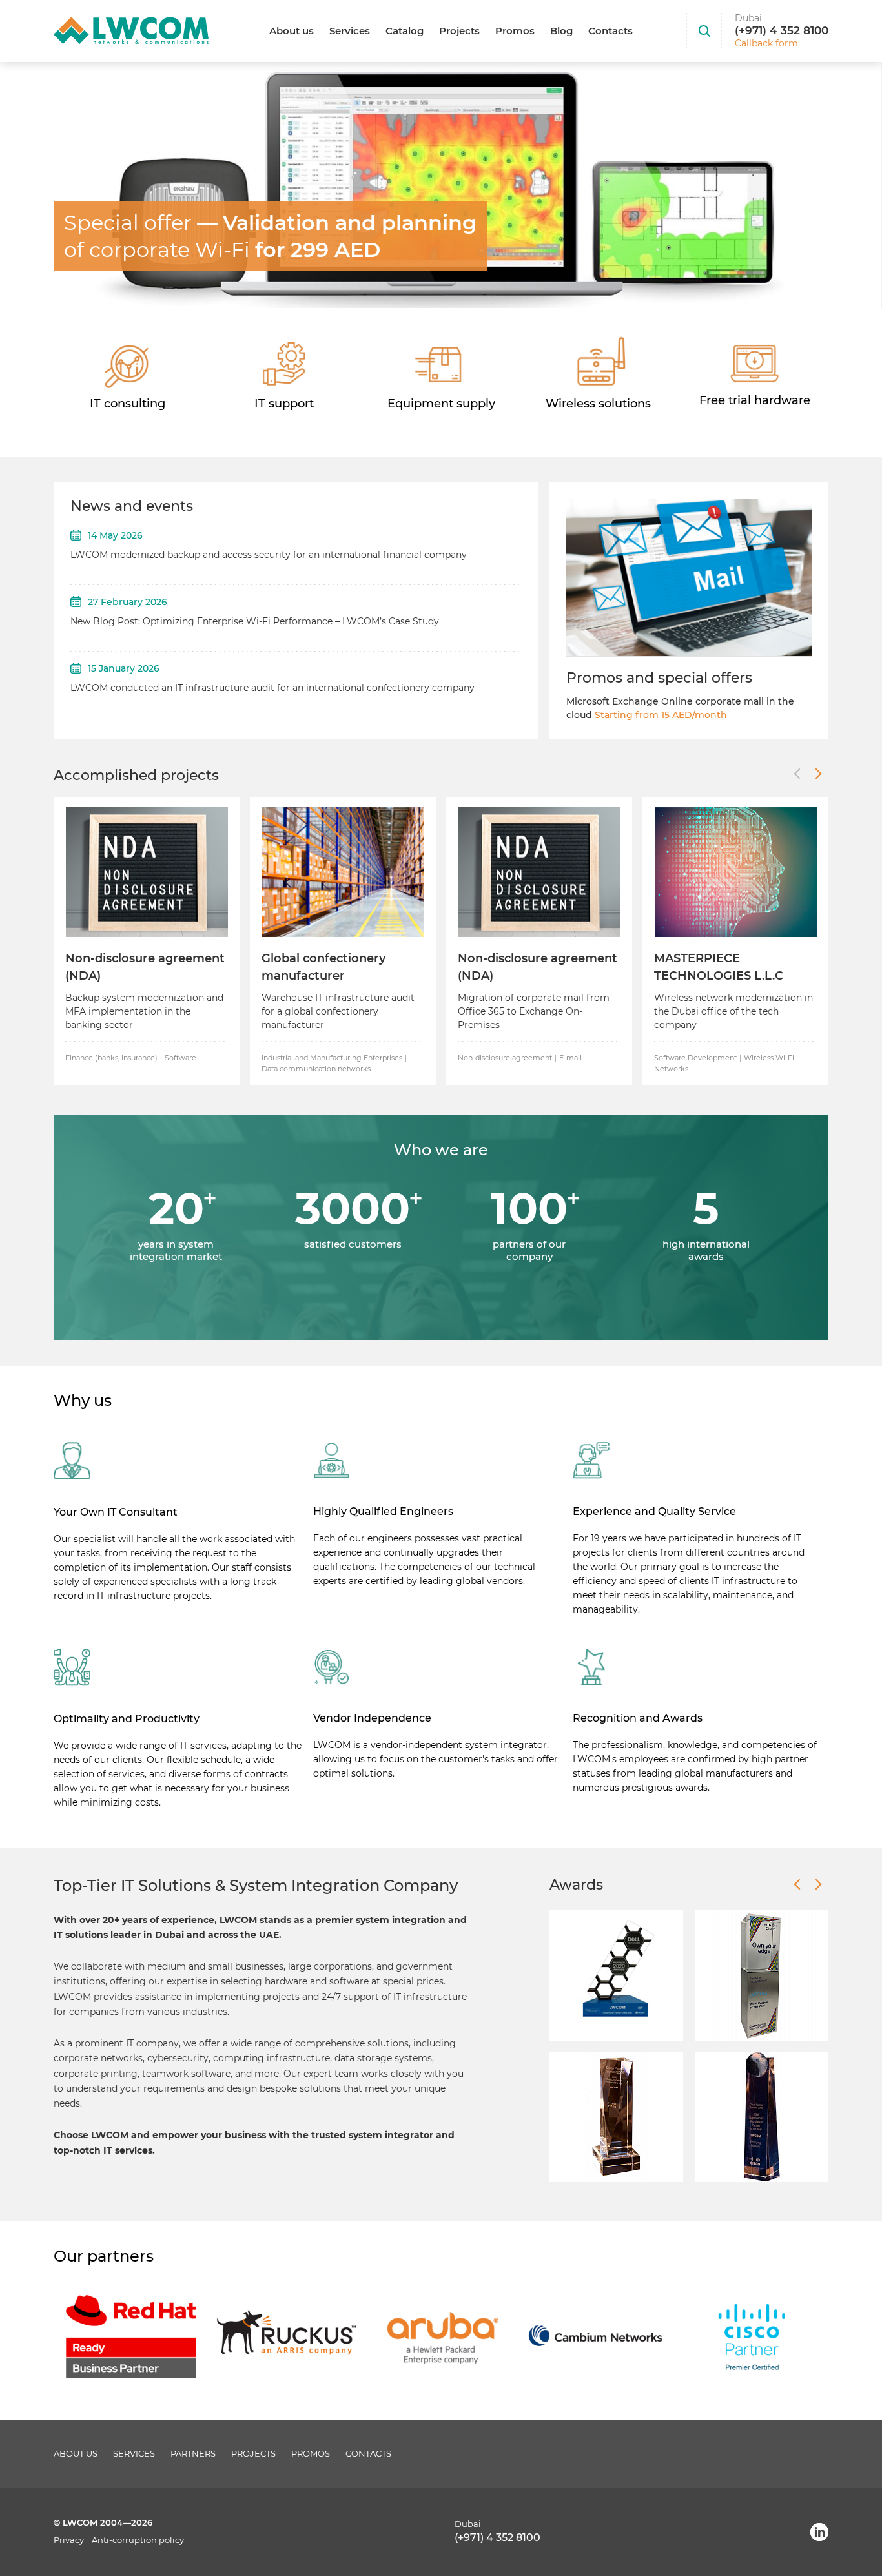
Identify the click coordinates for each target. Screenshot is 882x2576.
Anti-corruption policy (138, 2540)
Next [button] (818, 774)
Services (350, 31)
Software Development (695, 1058)
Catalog (405, 31)
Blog (561, 31)
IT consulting (128, 404)
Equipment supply (441, 404)
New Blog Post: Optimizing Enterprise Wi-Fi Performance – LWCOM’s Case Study (255, 621)
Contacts (610, 31)
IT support (284, 404)
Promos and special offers (659, 678)
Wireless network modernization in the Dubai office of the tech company (733, 1011)
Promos (515, 31)
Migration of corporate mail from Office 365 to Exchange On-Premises (534, 1011)
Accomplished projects (136, 775)
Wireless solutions (598, 404)
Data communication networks (316, 1069)
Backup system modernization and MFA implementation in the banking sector (144, 1011)
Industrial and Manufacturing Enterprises (332, 1058)
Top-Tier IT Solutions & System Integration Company (256, 1885)
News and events (132, 506)
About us (292, 31)
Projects (459, 31)
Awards (576, 1885)
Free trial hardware (755, 400)
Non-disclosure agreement (505, 1058)
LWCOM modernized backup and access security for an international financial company (269, 555)
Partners (193, 2454)
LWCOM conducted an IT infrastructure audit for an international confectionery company (272, 688)
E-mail (570, 1058)
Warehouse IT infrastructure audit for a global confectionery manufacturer (338, 1011)
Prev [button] (797, 774)
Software (180, 1058)
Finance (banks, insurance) (111, 1058)
